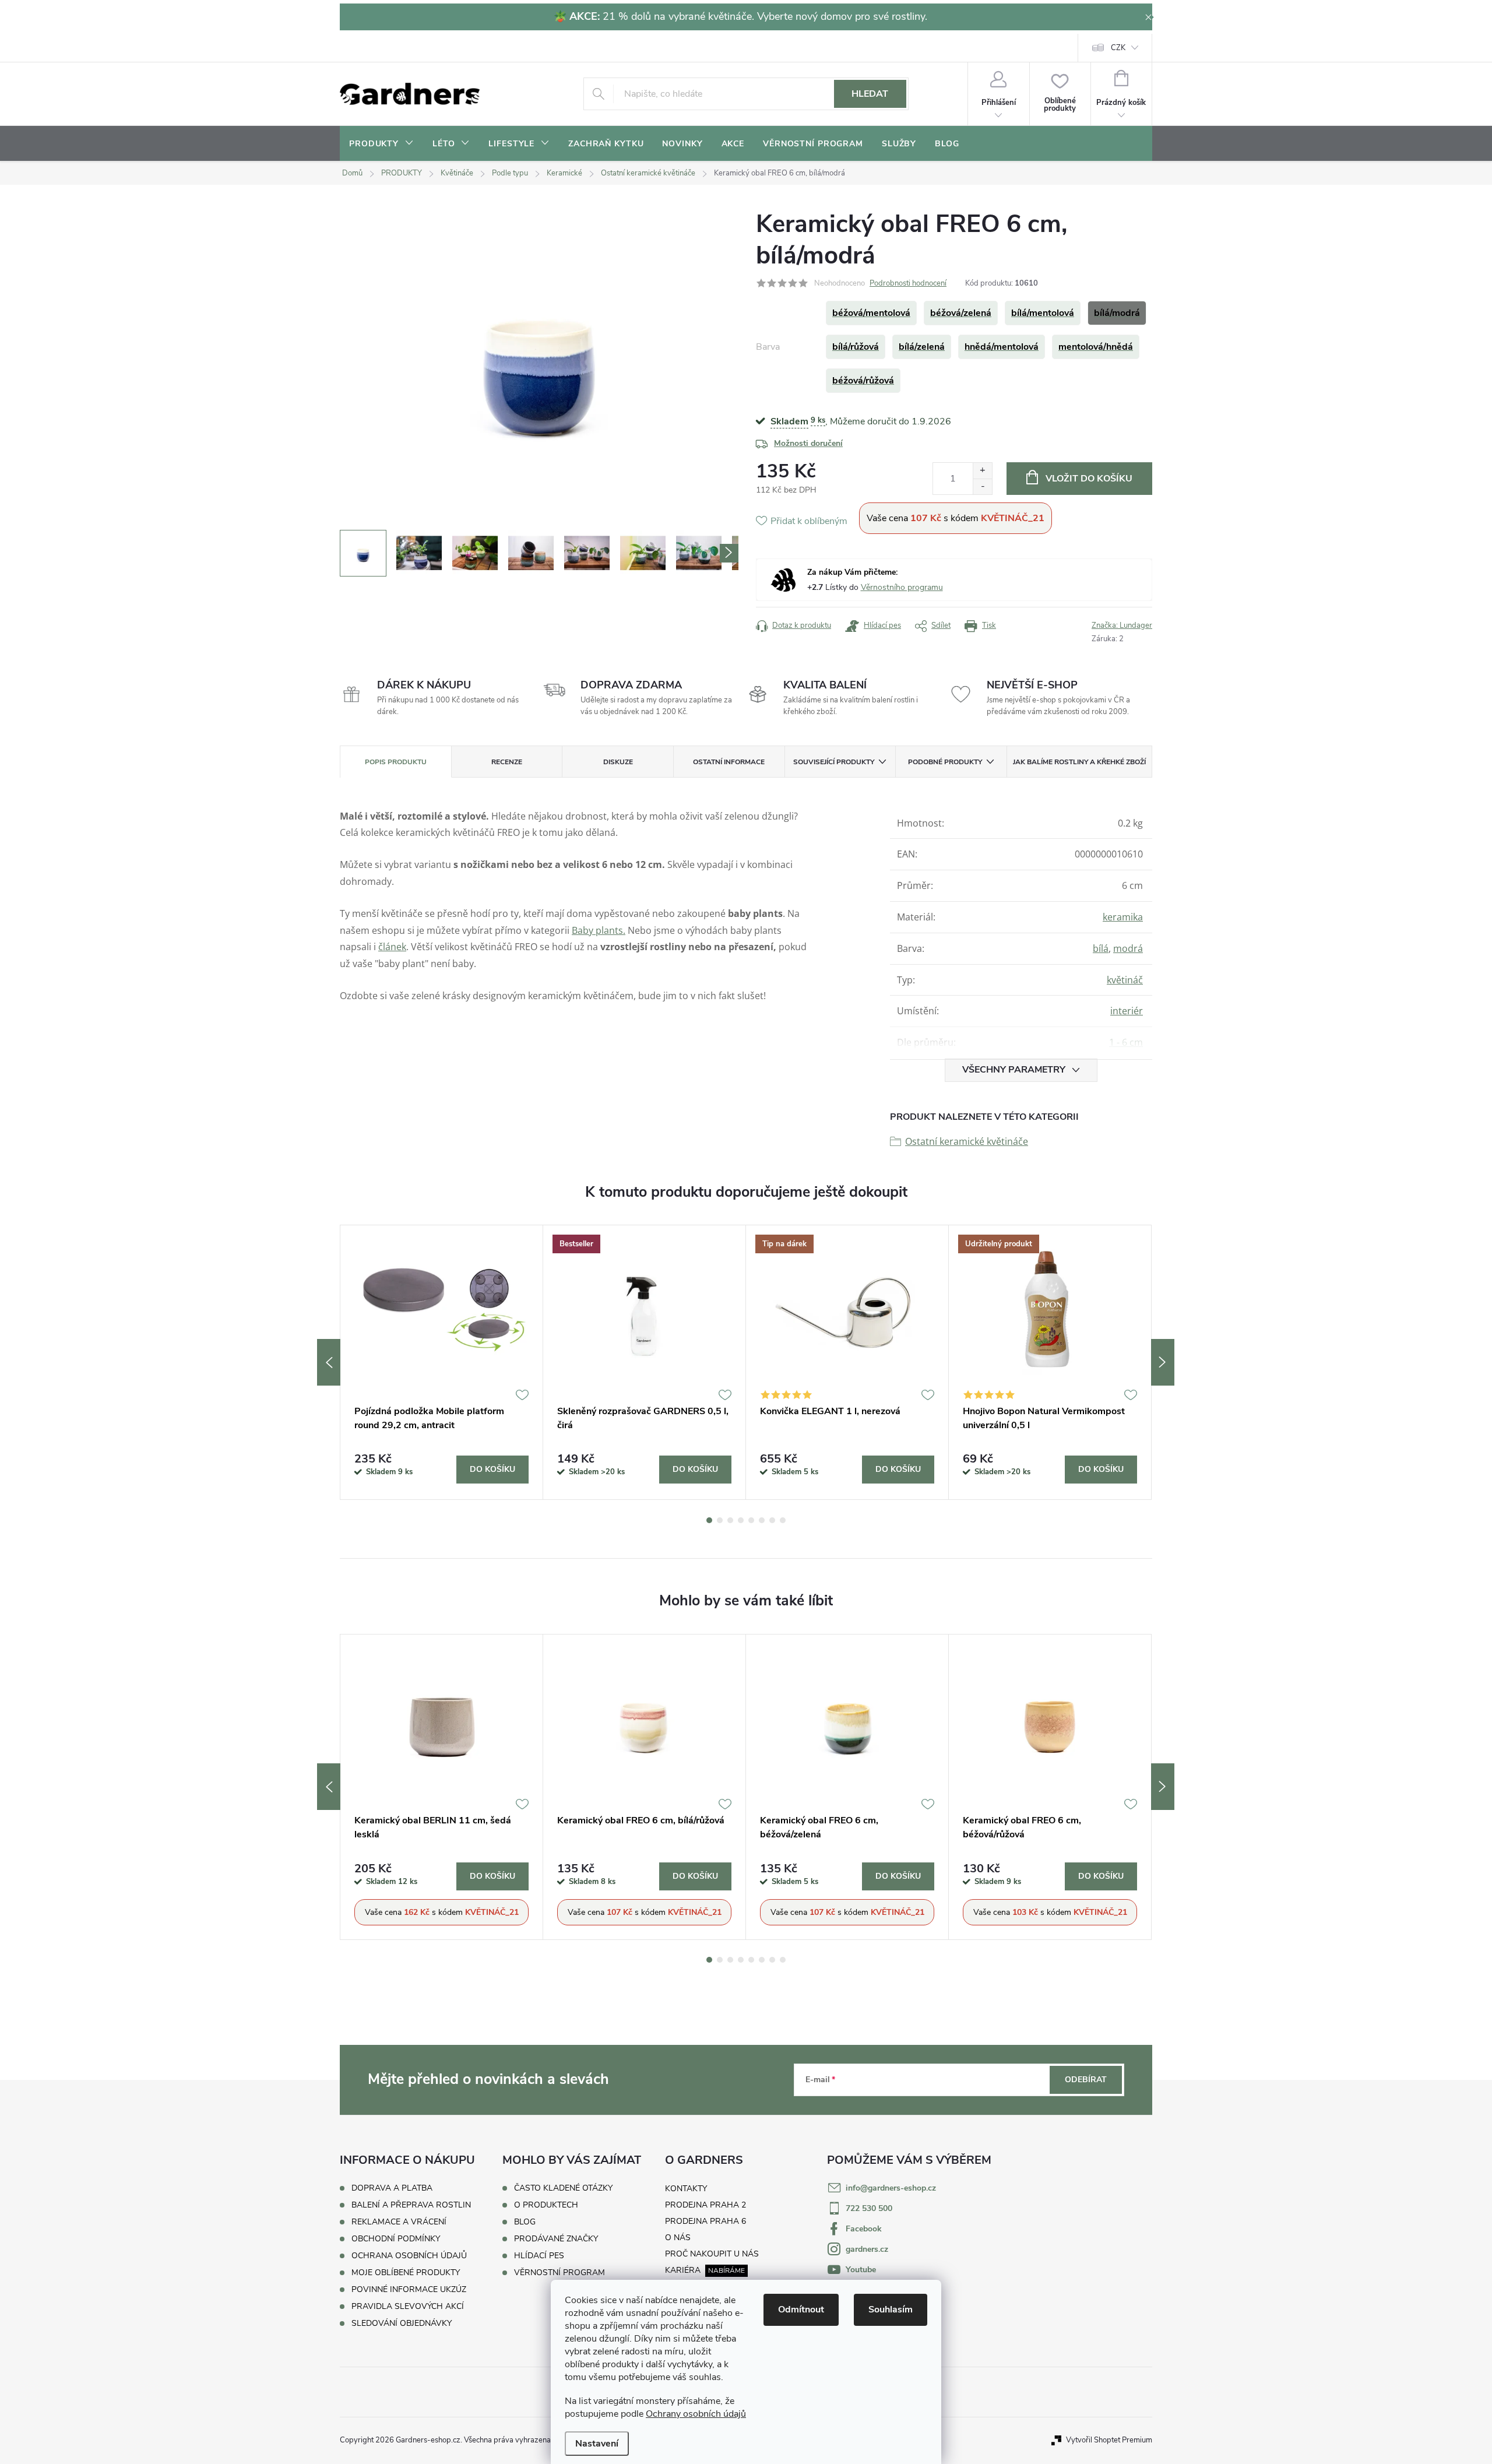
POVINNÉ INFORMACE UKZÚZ (409, 2289)
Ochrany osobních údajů (696, 2414)
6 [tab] (762, 1520)
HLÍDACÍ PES (539, 2256)
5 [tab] (751, 1520)
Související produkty (834, 762)
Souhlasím (891, 2310)
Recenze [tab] (507, 762)
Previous (329, 1362)
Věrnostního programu (902, 587)
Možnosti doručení (808, 443)
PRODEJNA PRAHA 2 (705, 2205)
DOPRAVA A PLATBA (392, 2188)
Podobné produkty (945, 762)
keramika (1123, 917)
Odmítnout (801, 2310)
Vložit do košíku (1089, 479)
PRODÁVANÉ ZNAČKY (556, 2239)
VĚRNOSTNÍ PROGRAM (559, 2273)
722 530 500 (869, 2208)
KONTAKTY (686, 2189)
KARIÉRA (683, 2270)
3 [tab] (730, 1520)
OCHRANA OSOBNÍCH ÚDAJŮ (409, 2256)
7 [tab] (772, 1520)
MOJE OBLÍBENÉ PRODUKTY (406, 2273)
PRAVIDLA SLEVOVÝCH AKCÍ (408, 2306)
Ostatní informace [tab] (729, 762)
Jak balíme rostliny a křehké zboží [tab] (1079, 762)
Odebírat (1086, 2080)
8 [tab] (783, 1520)
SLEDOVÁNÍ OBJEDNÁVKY (402, 2323)
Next (1163, 1362)
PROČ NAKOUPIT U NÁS (712, 2254)
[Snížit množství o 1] (982, 486)
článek (392, 947)
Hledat (870, 94)
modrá (1128, 948)
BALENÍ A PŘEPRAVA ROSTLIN (411, 2205)
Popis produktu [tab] (396, 762)
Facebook (864, 2229)
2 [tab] (720, 1520)
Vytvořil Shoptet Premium (1109, 2440)
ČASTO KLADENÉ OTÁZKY (563, 2188)
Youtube (861, 2270)
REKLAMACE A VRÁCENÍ (399, 2222)
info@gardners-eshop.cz (891, 2188)
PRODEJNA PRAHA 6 (705, 2221)
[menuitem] (381, 144)
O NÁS (678, 2238)
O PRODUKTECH (546, 2205)
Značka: (1122, 625)
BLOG (525, 2222)
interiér (1127, 1011)
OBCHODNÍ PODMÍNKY (396, 2239)
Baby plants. (599, 930)
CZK (1118, 48)
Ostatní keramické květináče (967, 1141)
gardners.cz (867, 2249)
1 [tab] (709, 1520)
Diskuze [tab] (618, 762)
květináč (1125, 980)
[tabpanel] (442, 1362)
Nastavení (597, 2444)
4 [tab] (741, 1520)
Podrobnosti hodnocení (908, 283)
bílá (1101, 948)
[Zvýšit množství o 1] (982, 471)
